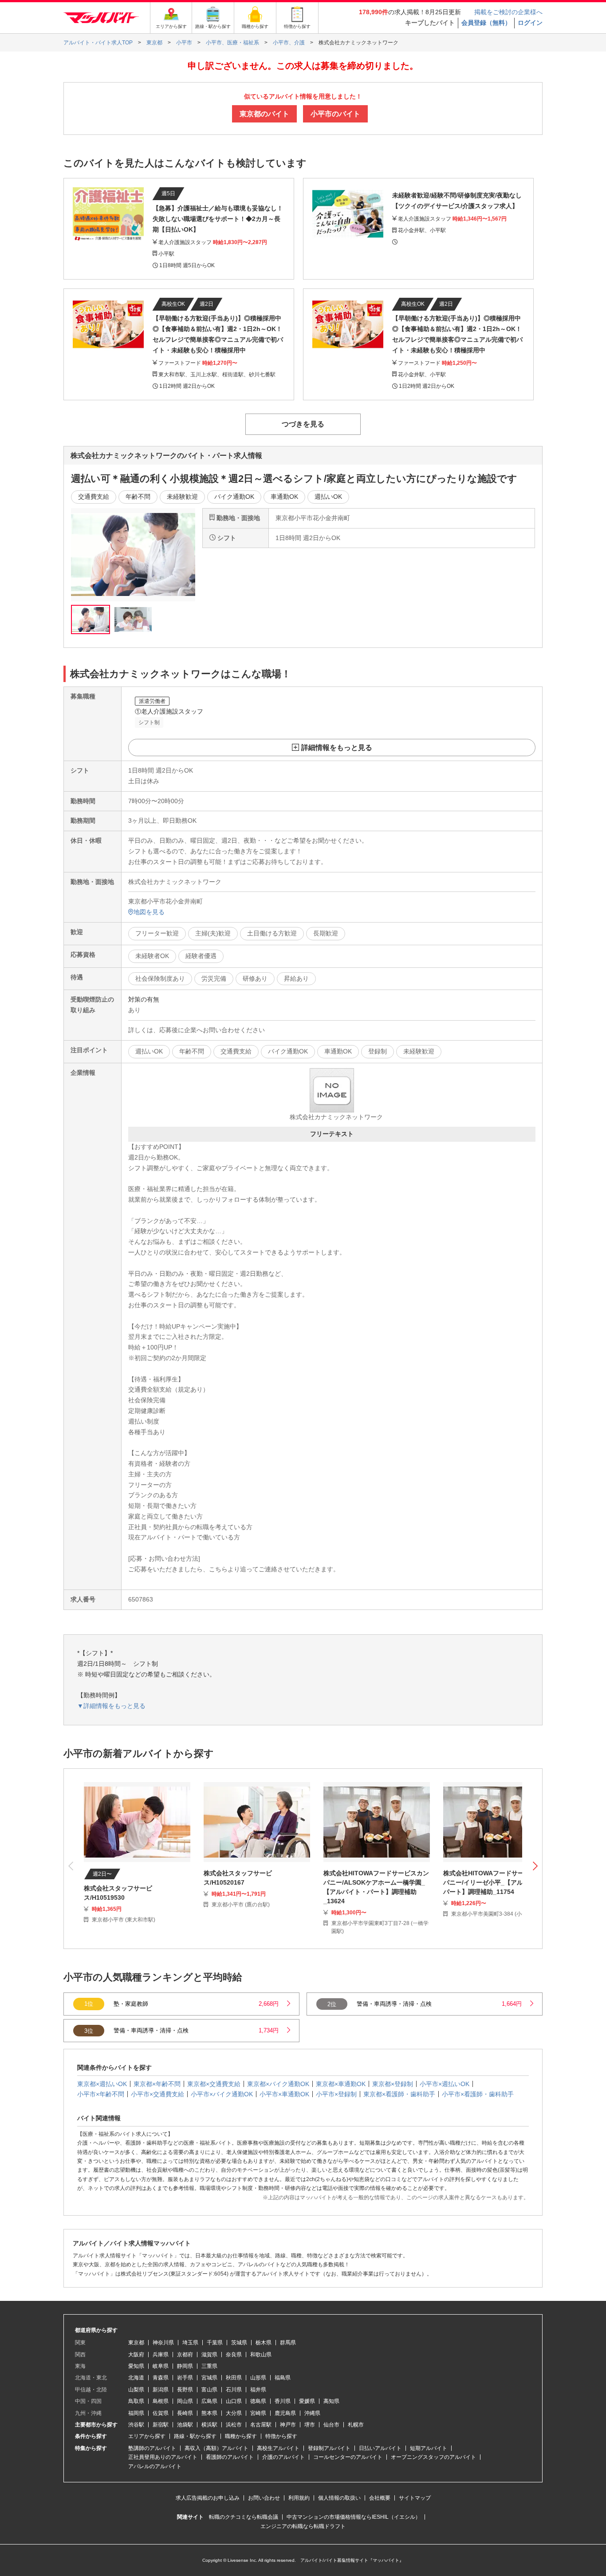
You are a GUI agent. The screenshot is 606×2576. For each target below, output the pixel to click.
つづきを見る (303, 424)
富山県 (209, 2390)
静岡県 (185, 2366)
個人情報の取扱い (339, 2498)
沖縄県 (312, 2413)
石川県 (234, 2390)
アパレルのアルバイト (155, 2466)
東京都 (136, 2343)
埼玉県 (190, 2343)
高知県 (331, 2401)
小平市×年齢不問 (101, 2094)
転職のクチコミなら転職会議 (244, 2517)
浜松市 (234, 2425)
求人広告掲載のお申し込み (208, 2498)
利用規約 (299, 2498)
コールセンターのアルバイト (348, 2457)
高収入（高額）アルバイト (216, 2448)
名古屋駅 (261, 2425)
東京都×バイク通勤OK (278, 2084)
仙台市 (331, 2425)
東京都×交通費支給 (214, 2084)
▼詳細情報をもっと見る (111, 1706)
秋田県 (234, 2378)
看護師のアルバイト (230, 2457)
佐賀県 (161, 2413)
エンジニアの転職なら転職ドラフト (303, 2526)
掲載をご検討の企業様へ (508, 12)
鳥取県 (136, 2401)
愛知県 (136, 2366)
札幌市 (356, 2425)
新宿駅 (161, 2425)
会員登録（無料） (486, 23)
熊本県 (209, 2413)
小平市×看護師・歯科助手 (478, 2094)
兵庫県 (161, 2355)
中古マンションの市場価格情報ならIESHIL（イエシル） (354, 2517)
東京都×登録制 (393, 2084)
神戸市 (288, 2425)
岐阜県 (161, 2366)
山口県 (234, 2401)
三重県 (209, 2366)
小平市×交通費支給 (157, 2094)
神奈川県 (163, 2343)
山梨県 (136, 2390)
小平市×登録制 (336, 2094)
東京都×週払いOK (102, 2084)
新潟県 (161, 2390)
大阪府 (136, 2355)
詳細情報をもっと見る (337, 748)
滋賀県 (209, 2355)
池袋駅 (185, 2425)
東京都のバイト (264, 114)
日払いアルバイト (380, 2448)
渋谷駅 (136, 2425)
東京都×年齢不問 (157, 2084)
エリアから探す (147, 2436)
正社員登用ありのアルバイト (163, 2457)
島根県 (161, 2401)
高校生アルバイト (278, 2448)
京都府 (185, 2355)
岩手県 (185, 2378)
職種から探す (241, 2436)
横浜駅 (209, 2425)
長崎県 (185, 2413)
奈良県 (234, 2355)
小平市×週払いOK (445, 2084)
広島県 (209, 2401)
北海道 (136, 2378)
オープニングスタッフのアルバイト (433, 2457)
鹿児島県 (285, 2413)
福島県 (283, 2378)
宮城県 (209, 2378)
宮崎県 (258, 2413)
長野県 (185, 2390)
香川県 (283, 2401)
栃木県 (264, 2343)
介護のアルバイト (283, 2457)
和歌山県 (261, 2355)
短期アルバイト (429, 2448)
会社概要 (380, 2498)
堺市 (310, 2425)
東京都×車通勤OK (341, 2084)
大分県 (234, 2413)
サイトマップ (415, 2498)
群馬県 (288, 2343)
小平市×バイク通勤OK (222, 2094)
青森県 (161, 2378)
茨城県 (239, 2343)
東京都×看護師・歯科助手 (399, 2094)
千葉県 (215, 2343)
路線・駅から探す (195, 2436)
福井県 (258, 2390)
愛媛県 (307, 2401)
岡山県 (185, 2401)
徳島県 (258, 2401)
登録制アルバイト (329, 2448)
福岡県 (136, 2413)
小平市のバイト (335, 114)
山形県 (258, 2378)
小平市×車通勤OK (284, 2094)
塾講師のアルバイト (152, 2448)
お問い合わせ (264, 2498)
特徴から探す (281, 2436)
